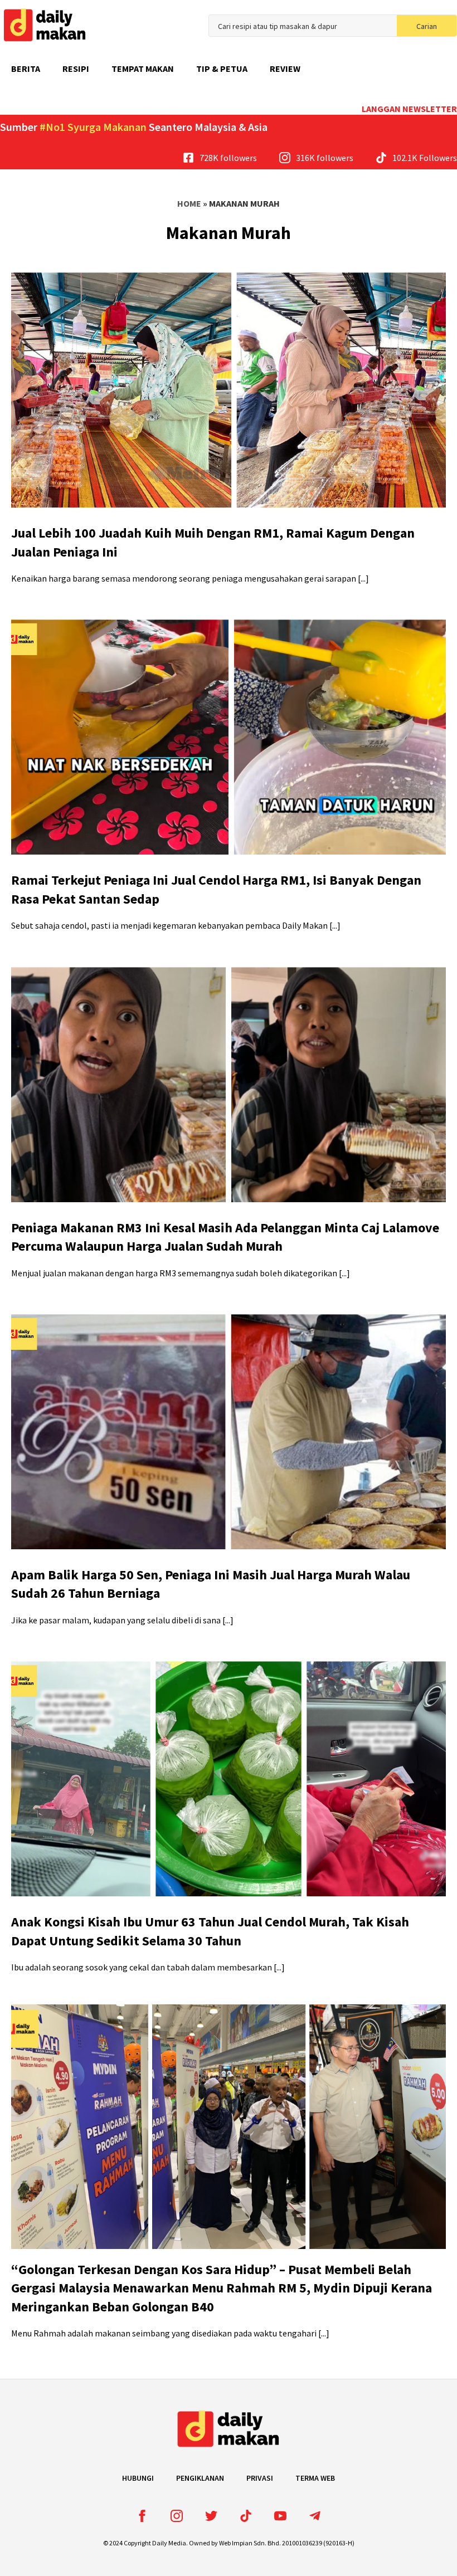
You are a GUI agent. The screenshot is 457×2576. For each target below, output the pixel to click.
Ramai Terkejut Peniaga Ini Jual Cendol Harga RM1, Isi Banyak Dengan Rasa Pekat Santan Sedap (216, 889)
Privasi (260, 2478)
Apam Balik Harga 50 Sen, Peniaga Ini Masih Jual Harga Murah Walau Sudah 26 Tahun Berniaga (211, 1584)
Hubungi (138, 2478)
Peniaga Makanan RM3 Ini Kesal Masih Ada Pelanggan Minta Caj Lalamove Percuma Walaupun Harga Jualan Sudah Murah (225, 1237)
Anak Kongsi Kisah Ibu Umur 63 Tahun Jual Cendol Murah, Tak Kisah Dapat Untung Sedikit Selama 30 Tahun (210, 1931)
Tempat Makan (143, 69)
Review (285, 69)
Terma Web (315, 2478)
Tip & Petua (222, 69)
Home (189, 203)
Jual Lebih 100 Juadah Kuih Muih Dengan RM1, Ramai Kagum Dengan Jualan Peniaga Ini (213, 542)
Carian (427, 26)
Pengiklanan (200, 2478)
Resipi (76, 69)
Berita (26, 69)
